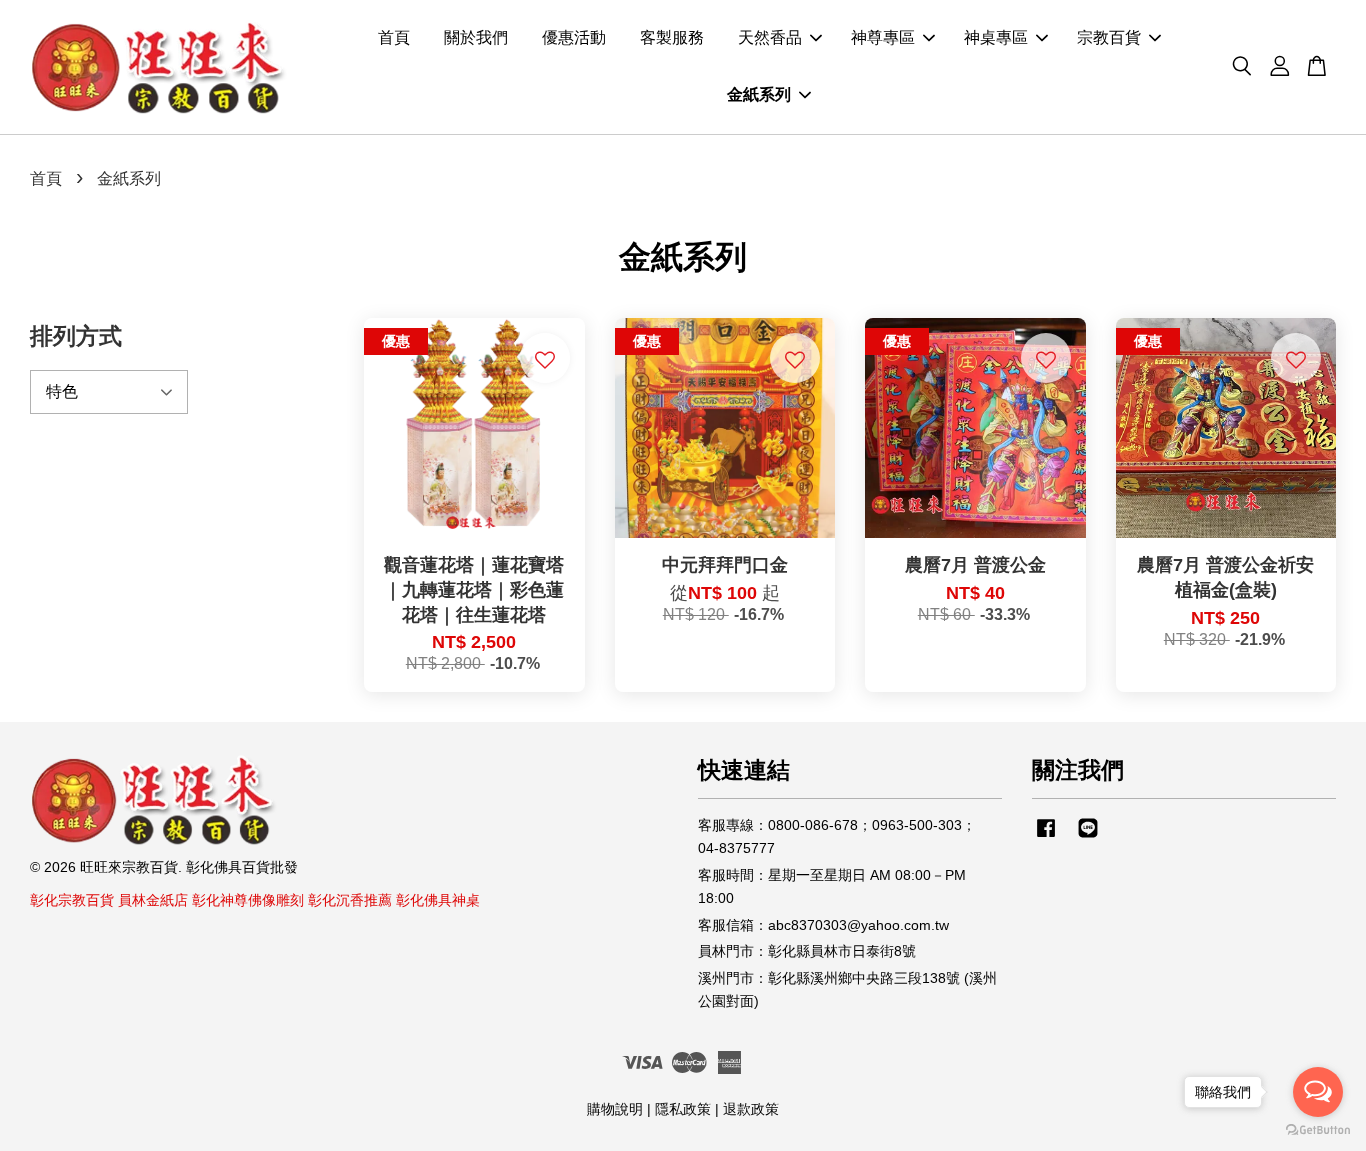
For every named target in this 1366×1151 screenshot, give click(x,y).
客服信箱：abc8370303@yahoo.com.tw (823, 925)
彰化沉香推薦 (350, 900)
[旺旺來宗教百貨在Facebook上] (1046, 837)
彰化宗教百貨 (72, 900)
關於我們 (476, 38)
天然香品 (770, 38)
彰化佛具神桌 (438, 900)
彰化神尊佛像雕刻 (248, 900)
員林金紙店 (153, 900)
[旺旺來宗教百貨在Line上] (1088, 837)
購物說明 (615, 1109)
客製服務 (672, 38)
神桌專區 (996, 38)
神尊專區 (883, 38)
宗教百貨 (1109, 38)
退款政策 (751, 1109)
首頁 (394, 38)
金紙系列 (759, 95)
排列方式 (76, 336)
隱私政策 (683, 1109)
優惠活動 (574, 38)
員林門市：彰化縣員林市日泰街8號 (807, 951)
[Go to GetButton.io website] (1318, 1130)
